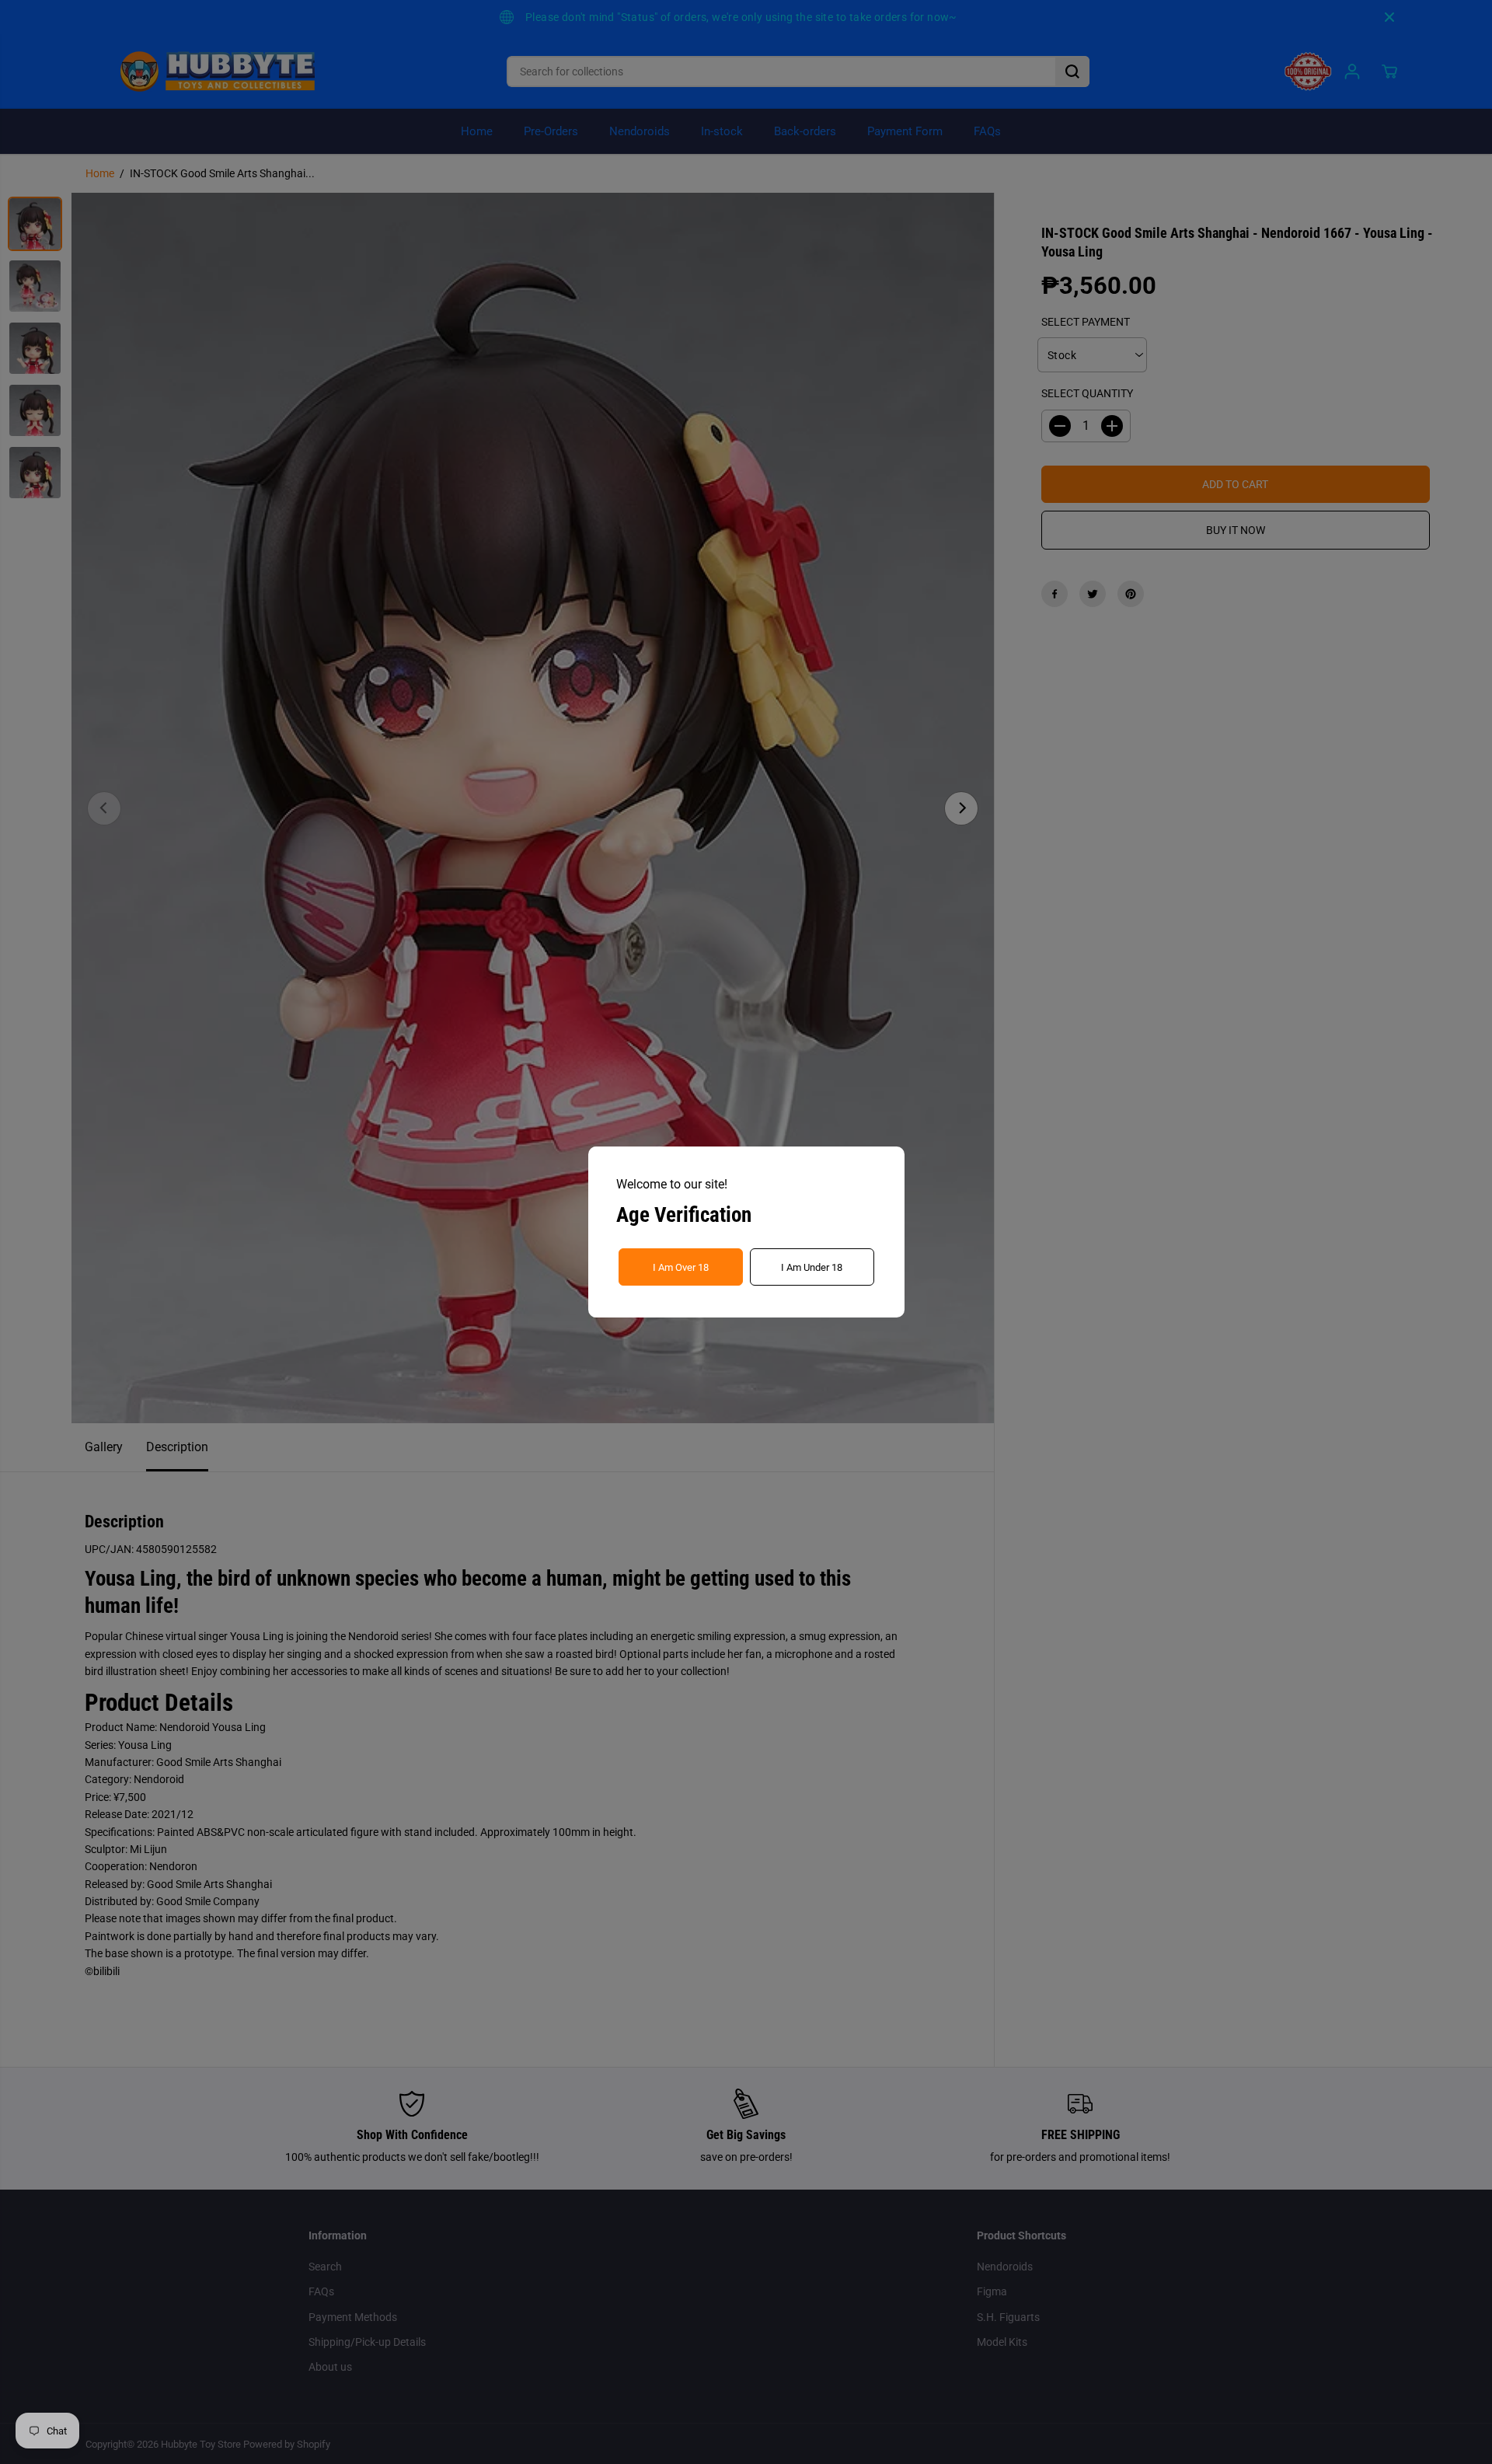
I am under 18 (812, 1267)
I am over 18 (681, 1267)
